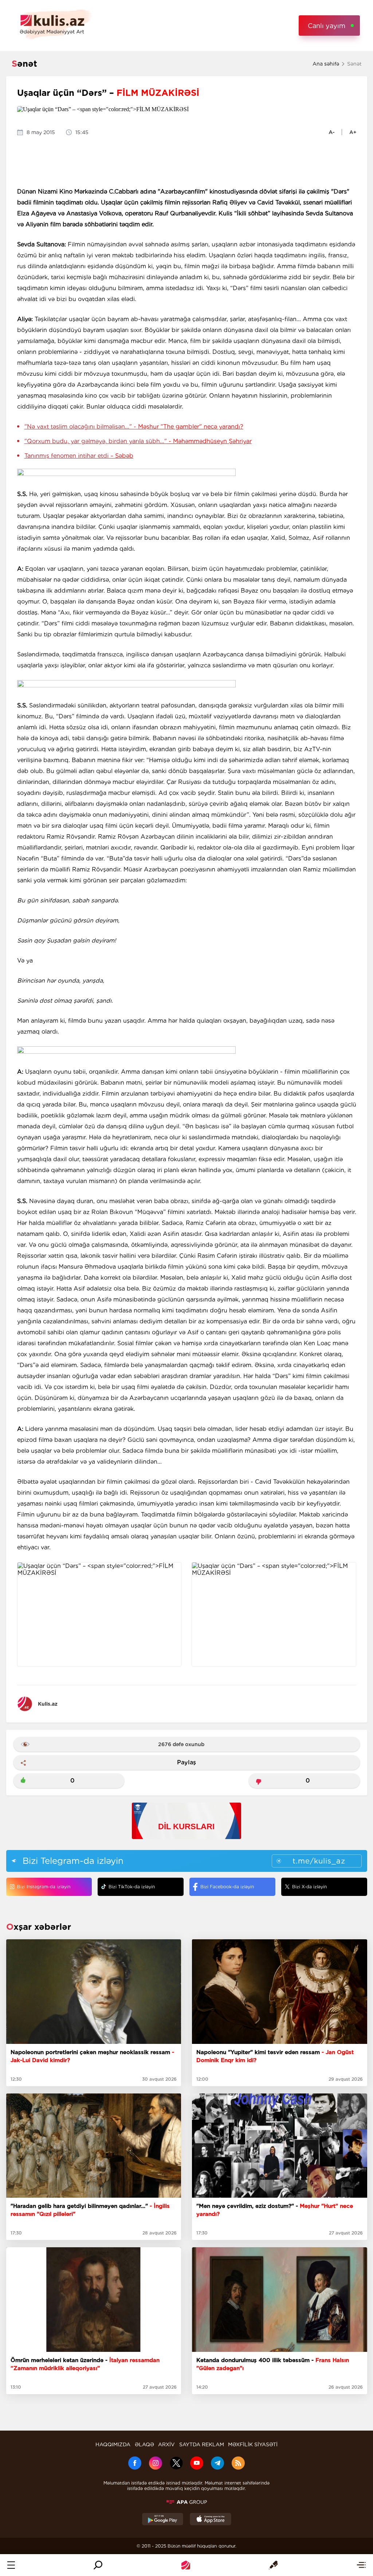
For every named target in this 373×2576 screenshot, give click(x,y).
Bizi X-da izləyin (309, 1887)
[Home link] (186, 2565)
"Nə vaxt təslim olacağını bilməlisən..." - (134, 427)
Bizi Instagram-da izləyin (44, 1887)
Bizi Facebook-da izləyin (227, 1887)
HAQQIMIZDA (113, 2444)
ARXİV (166, 2444)
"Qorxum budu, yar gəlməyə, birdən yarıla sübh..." (138, 441)
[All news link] (361, 2565)
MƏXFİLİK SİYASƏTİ (253, 2444)
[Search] (98, 2565)
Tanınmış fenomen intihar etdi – (79, 456)
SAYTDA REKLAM (202, 2444)
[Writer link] (273, 2565)
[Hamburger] (11, 2565)
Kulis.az (48, 1704)
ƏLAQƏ (144, 2444)
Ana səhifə (326, 64)
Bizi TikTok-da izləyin (132, 1887)
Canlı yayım (327, 26)
